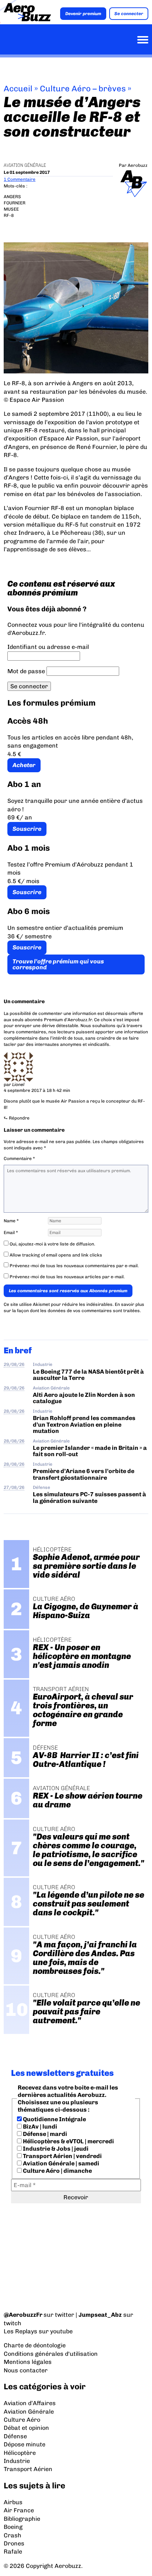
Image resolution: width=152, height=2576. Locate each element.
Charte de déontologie (35, 2345)
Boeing (13, 2527)
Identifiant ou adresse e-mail (48, 647)
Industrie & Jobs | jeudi (55, 2149)
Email (11, 1233)
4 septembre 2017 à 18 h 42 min (37, 1090)
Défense (42, 1487)
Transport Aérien (28, 2469)
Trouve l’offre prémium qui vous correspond (58, 964)
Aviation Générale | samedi (61, 2163)
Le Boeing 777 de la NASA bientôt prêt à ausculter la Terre (88, 1375)
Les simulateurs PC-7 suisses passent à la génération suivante (89, 1497)
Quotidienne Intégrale (54, 2119)
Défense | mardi (44, 2134)
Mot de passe (26, 671)
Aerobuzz (138, 165)
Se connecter (129, 14)
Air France (19, 2510)
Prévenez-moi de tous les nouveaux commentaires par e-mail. (74, 1266)
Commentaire (19, 1159)
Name (11, 1221)
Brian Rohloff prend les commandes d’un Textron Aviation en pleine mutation (84, 1424)
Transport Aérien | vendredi (62, 2156)
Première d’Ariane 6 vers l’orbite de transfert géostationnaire (84, 1474)
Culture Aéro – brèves (83, 89)
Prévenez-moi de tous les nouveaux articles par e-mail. (67, 1277)
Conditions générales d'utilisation (51, 2354)
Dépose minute (25, 2444)
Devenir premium (83, 14)
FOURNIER (15, 203)
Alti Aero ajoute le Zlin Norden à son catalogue (84, 1398)
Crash (13, 2535)
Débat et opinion (26, 2428)
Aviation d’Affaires (30, 2403)
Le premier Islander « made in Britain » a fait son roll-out (90, 1451)
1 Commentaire (20, 179)
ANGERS (12, 197)
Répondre (19, 1118)
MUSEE (11, 209)
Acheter (24, 765)
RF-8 (9, 215)
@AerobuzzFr (23, 2315)
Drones (14, 2543)
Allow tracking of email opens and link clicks (55, 1255)
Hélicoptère (20, 2453)
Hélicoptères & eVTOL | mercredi (68, 2141)
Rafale (13, 2552)
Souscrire (27, 829)
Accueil (18, 89)
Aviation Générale (25, 165)
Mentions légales (28, 2362)
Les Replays (20, 2331)
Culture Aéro (22, 2420)
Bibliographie (22, 2519)
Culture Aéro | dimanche (57, 2171)
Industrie (43, 1364)
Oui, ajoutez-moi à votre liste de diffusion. (52, 1244)
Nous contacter (26, 2370)
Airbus (13, 2502)
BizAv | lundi (39, 2127)
